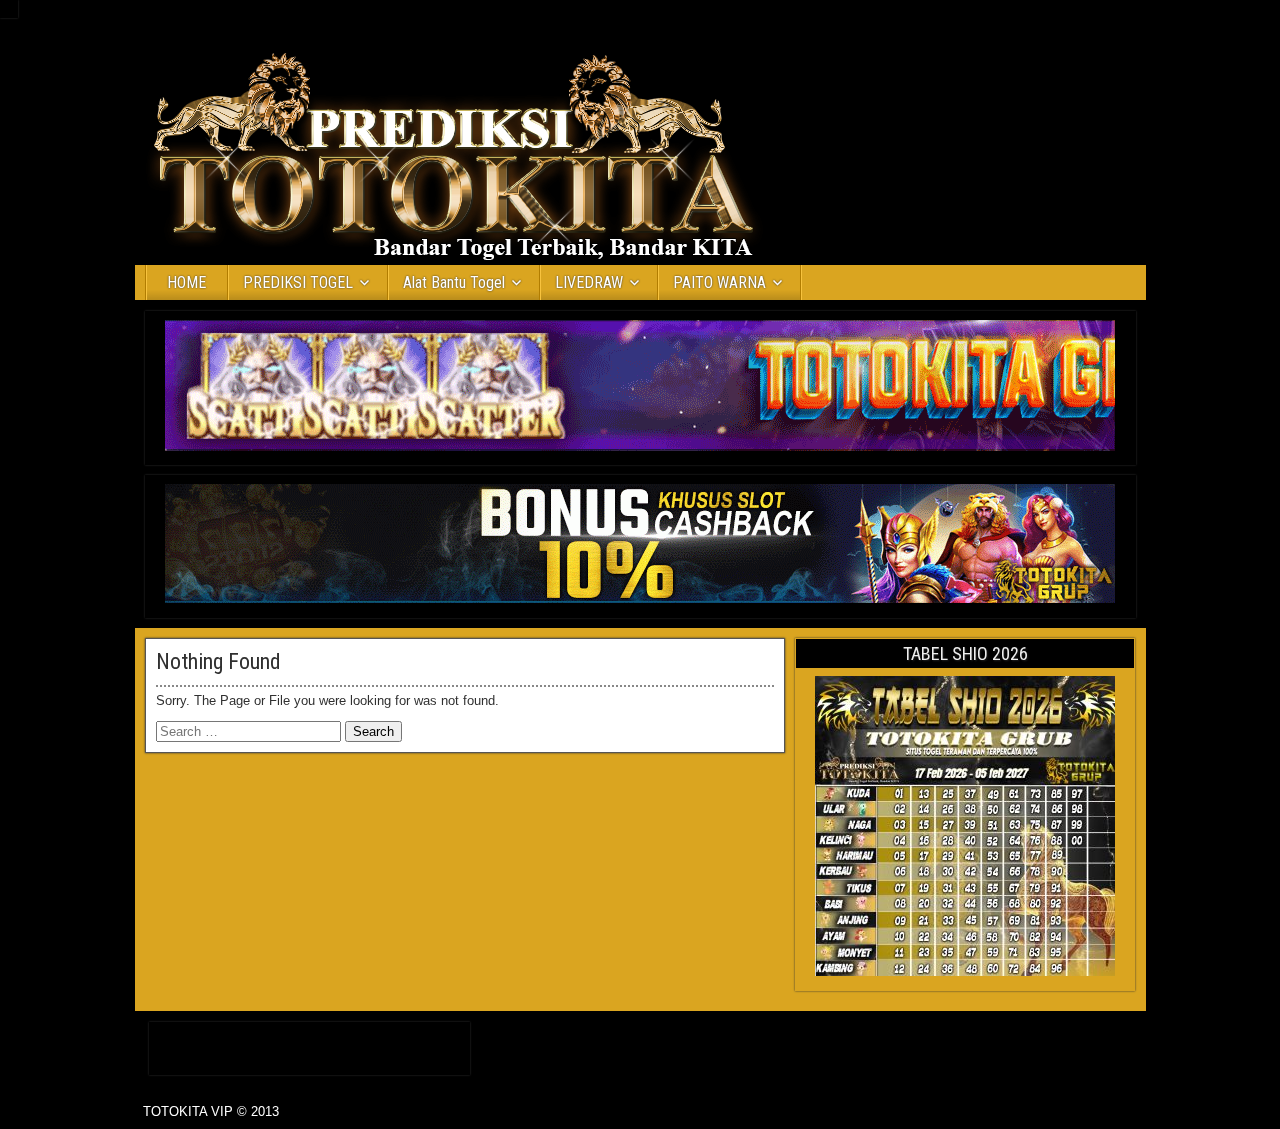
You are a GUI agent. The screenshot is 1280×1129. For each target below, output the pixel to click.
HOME (186, 282)
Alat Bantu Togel (454, 282)
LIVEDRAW (589, 282)
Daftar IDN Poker (309, 1044)
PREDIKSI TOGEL (298, 282)
